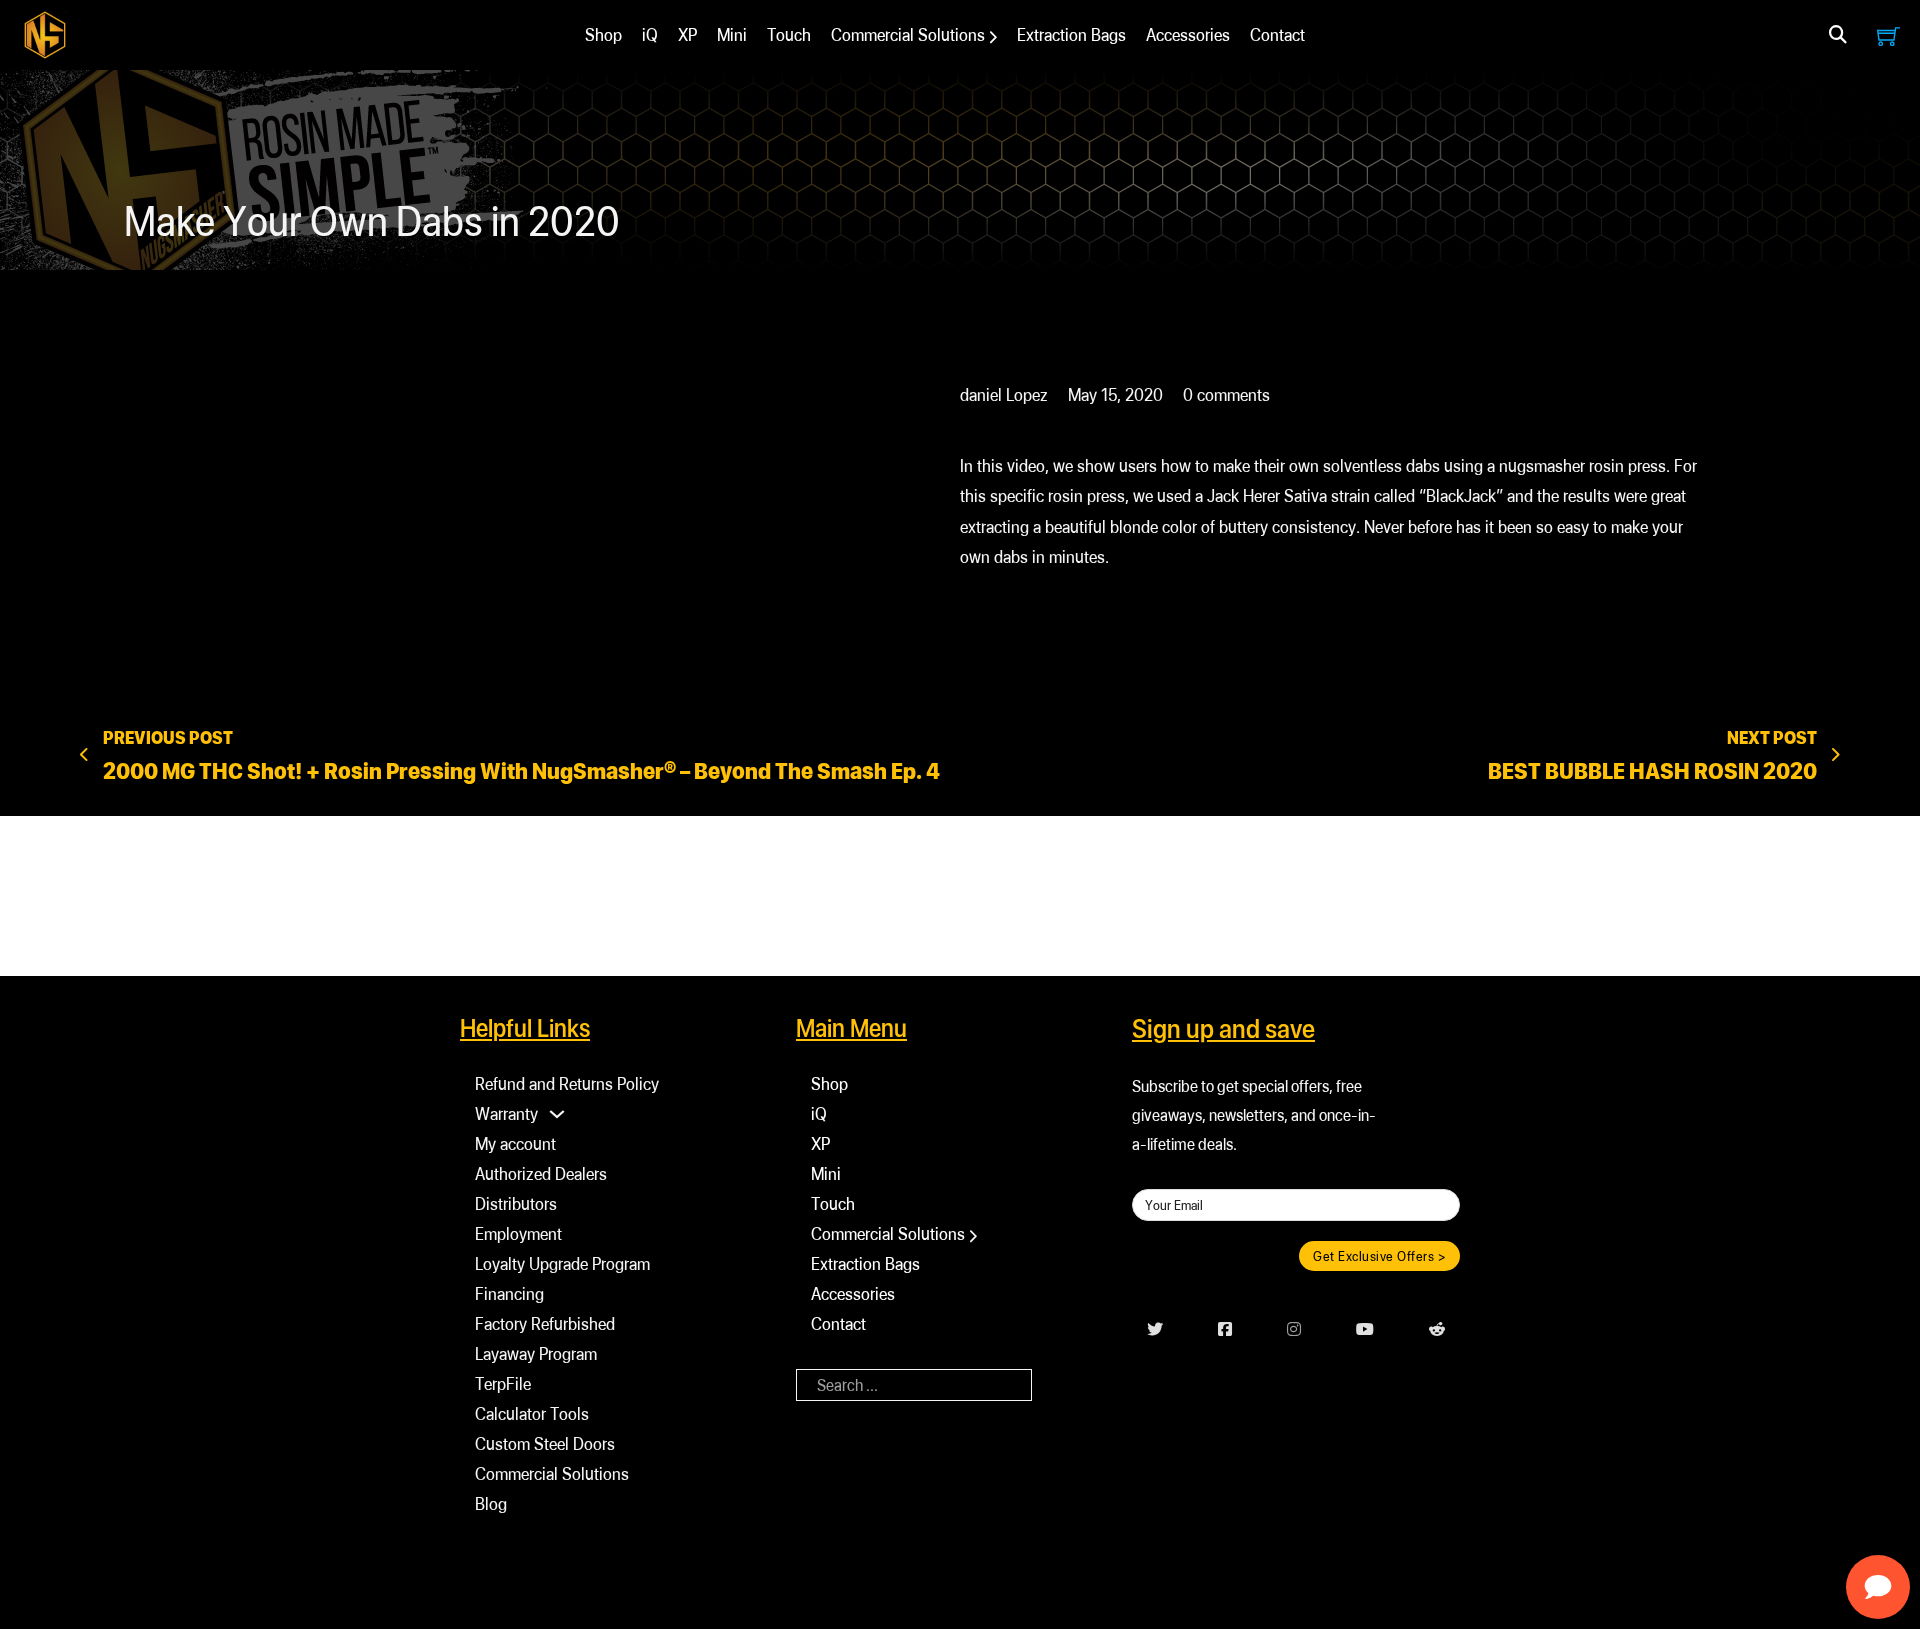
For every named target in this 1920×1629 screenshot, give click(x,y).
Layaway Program (536, 1353)
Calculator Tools (532, 1413)
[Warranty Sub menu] (557, 1114)
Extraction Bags (1071, 34)
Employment (518, 1233)
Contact (1277, 34)
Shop (603, 34)
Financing (509, 1293)
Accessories (1188, 34)
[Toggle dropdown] (1838, 35)
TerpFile (503, 1383)
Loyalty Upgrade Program (562, 1263)
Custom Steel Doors (545, 1443)
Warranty (506, 1113)
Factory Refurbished (545, 1323)
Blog (491, 1503)
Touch (789, 34)
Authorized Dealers (541, 1173)
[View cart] (1888, 35)
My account (515, 1143)
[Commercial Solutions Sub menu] (993, 37)
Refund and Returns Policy (567, 1083)
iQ (650, 34)
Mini (732, 34)
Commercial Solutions (908, 34)
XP (687, 34)
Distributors (516, 1203)
